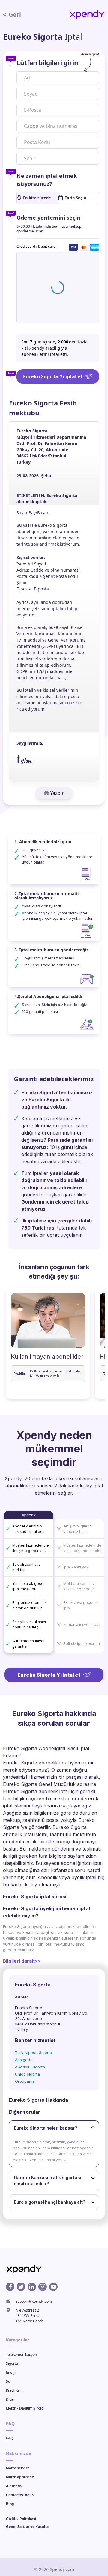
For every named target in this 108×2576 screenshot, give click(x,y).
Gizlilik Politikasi (21, 2519)
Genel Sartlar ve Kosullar (28, 2527)
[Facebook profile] (10, 2287)
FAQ (10, 2438)
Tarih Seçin (76, 198)
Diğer (11, 2399)
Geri (12, 14)
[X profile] (21, 2287)
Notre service (18, 2468)
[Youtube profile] (53, 2287)
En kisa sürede (37, 198)
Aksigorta (24, 2060)
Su (8, 2381)
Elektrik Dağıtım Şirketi (25, 2408)
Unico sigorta (27, 2074)
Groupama (25, 2081)
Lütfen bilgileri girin (47, 63)
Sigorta (12, 2363)
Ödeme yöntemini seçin (48, 218)
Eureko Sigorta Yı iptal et (53, 376)
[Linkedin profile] (32, 2287)
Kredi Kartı (15, 2390)
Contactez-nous (20, 2495)
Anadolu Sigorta (30, 2067)
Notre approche (20, 2477)
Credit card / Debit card (36, 246)
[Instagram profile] (43, 2287)
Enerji (11, 2372)
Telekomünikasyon (21, 2354)
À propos (14, 2486)
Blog (10, 2504)
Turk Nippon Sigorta (34, 2052)
